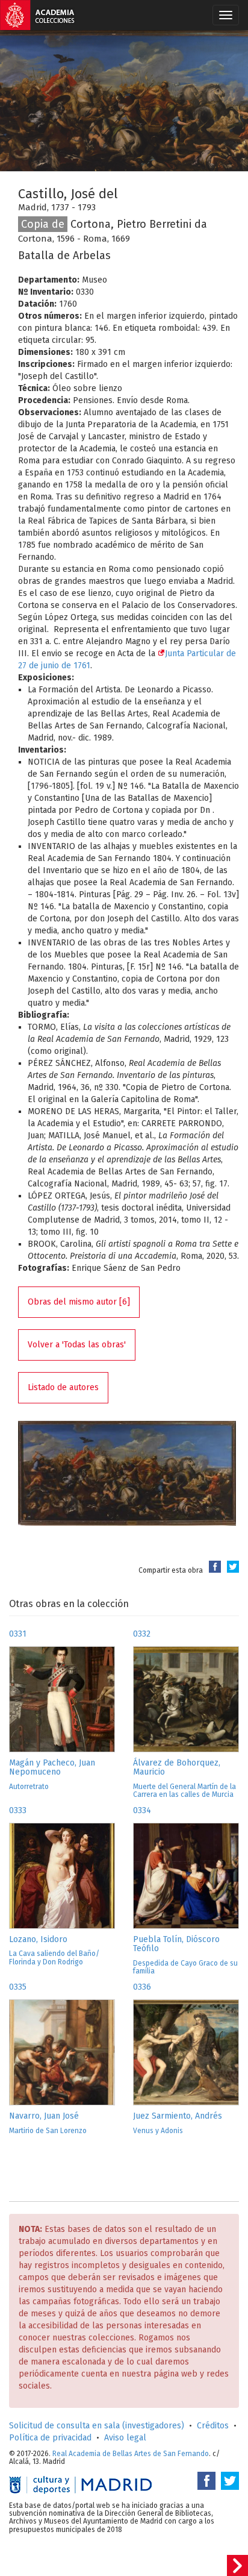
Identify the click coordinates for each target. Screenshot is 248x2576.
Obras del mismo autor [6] (79, 1302)
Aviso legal (125, 2438)
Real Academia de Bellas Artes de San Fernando (131, 2454)
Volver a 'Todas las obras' (77, 1345)
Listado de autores (63, 1387)
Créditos (213, 2426)
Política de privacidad (50, 2438)
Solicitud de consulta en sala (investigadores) (97, 2426)
